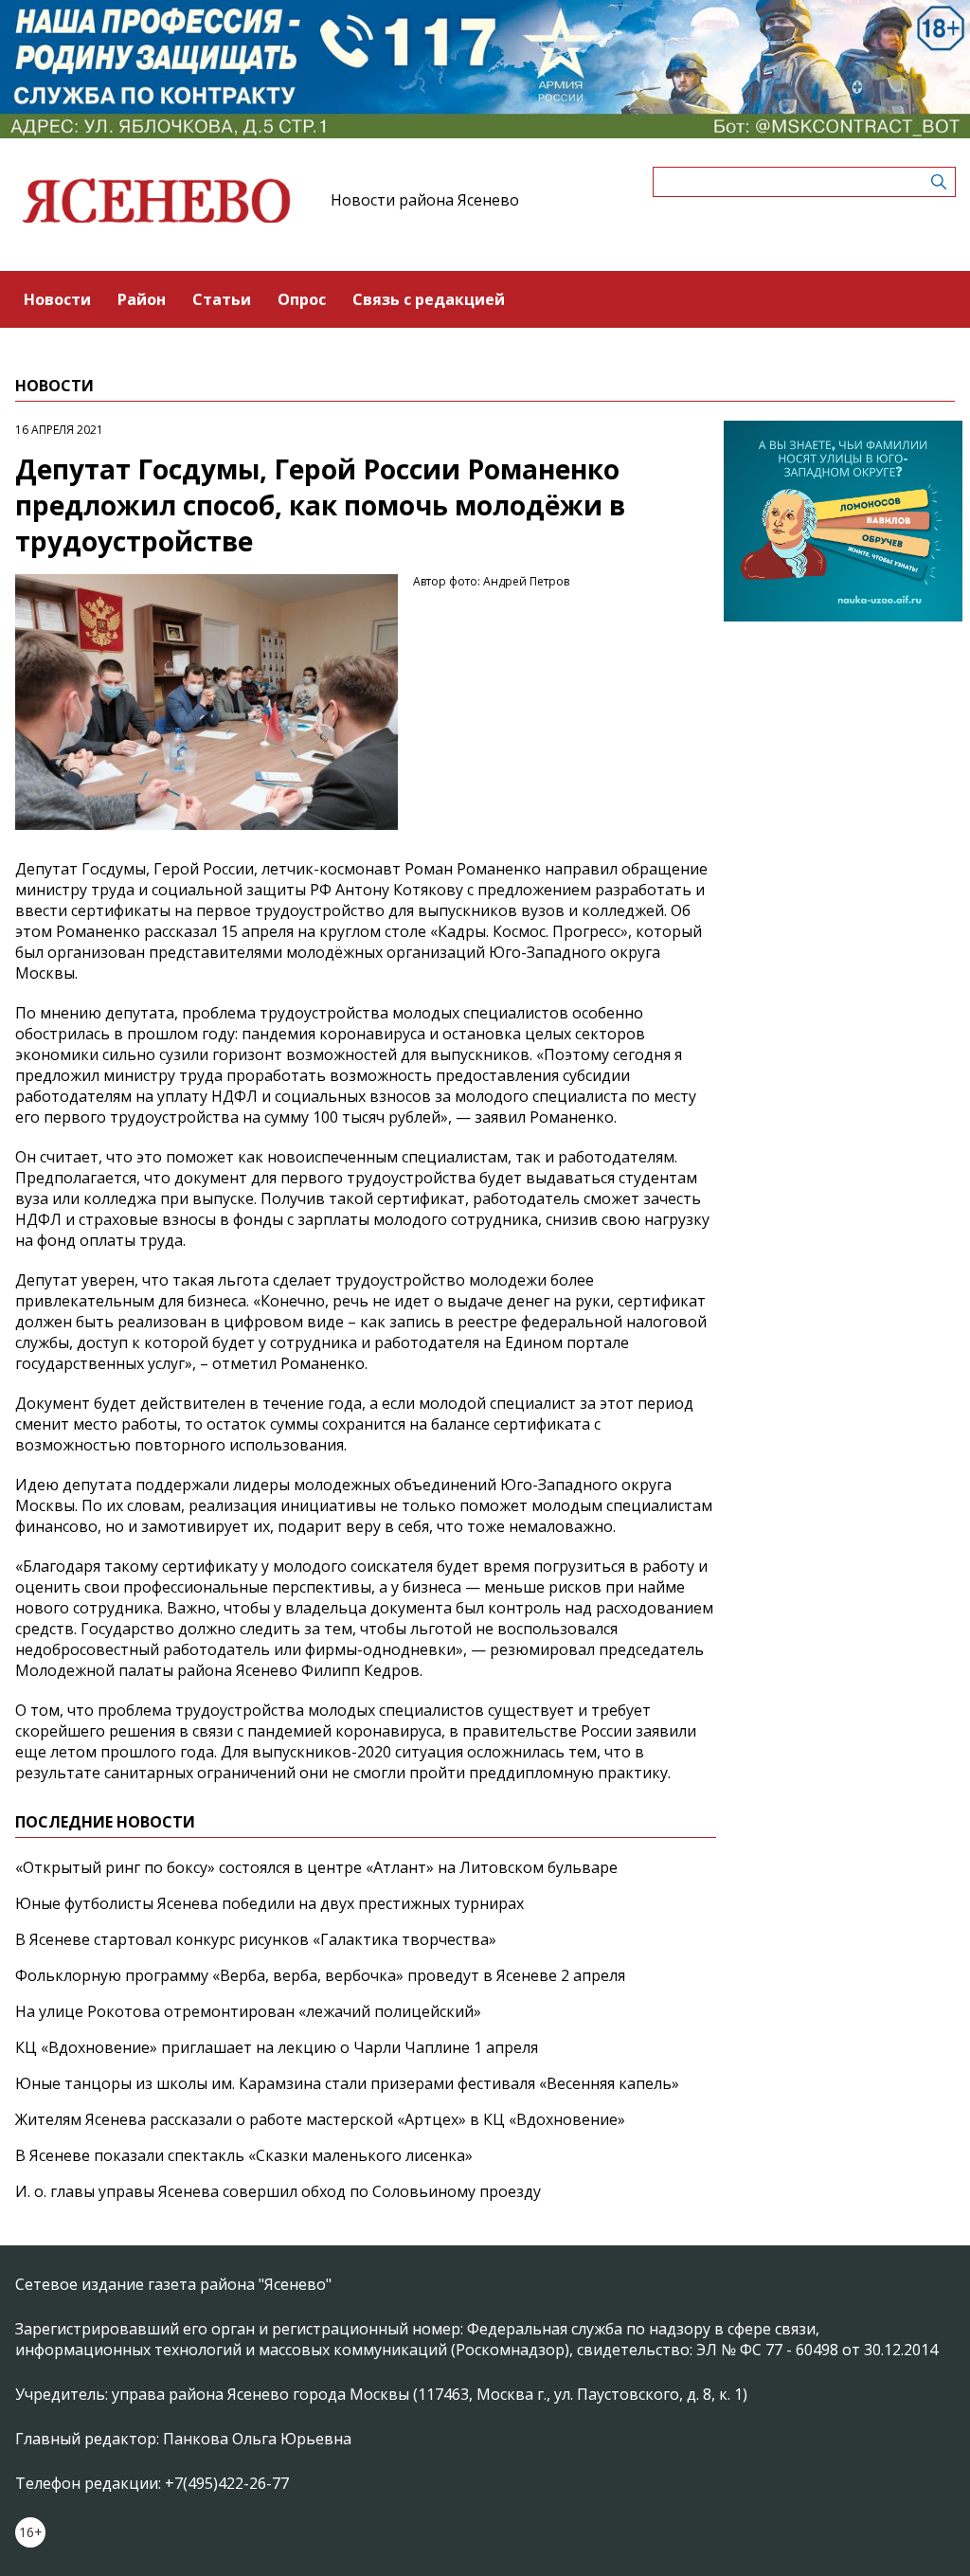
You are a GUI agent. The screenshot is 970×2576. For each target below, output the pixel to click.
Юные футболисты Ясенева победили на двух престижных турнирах (269, 1903)
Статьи (222, 299)
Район (142, 299)
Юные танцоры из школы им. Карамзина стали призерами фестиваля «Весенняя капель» (347, 2083)
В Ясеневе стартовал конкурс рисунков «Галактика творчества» (256, 1939)
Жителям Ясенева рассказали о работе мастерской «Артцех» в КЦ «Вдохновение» (320, 2119)
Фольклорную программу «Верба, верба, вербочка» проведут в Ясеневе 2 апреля (320, 1975)
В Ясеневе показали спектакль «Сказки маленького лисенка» (244, 2155)
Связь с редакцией (429, 299)
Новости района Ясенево (425, 200)
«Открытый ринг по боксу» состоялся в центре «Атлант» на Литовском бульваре (316, 1867)
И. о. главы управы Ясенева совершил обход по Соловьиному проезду (278, 2191)
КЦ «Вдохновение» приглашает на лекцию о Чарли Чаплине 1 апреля (277, 2047)
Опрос (302, 299)
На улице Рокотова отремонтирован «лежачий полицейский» (248, 2011)
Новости (57, 299)
